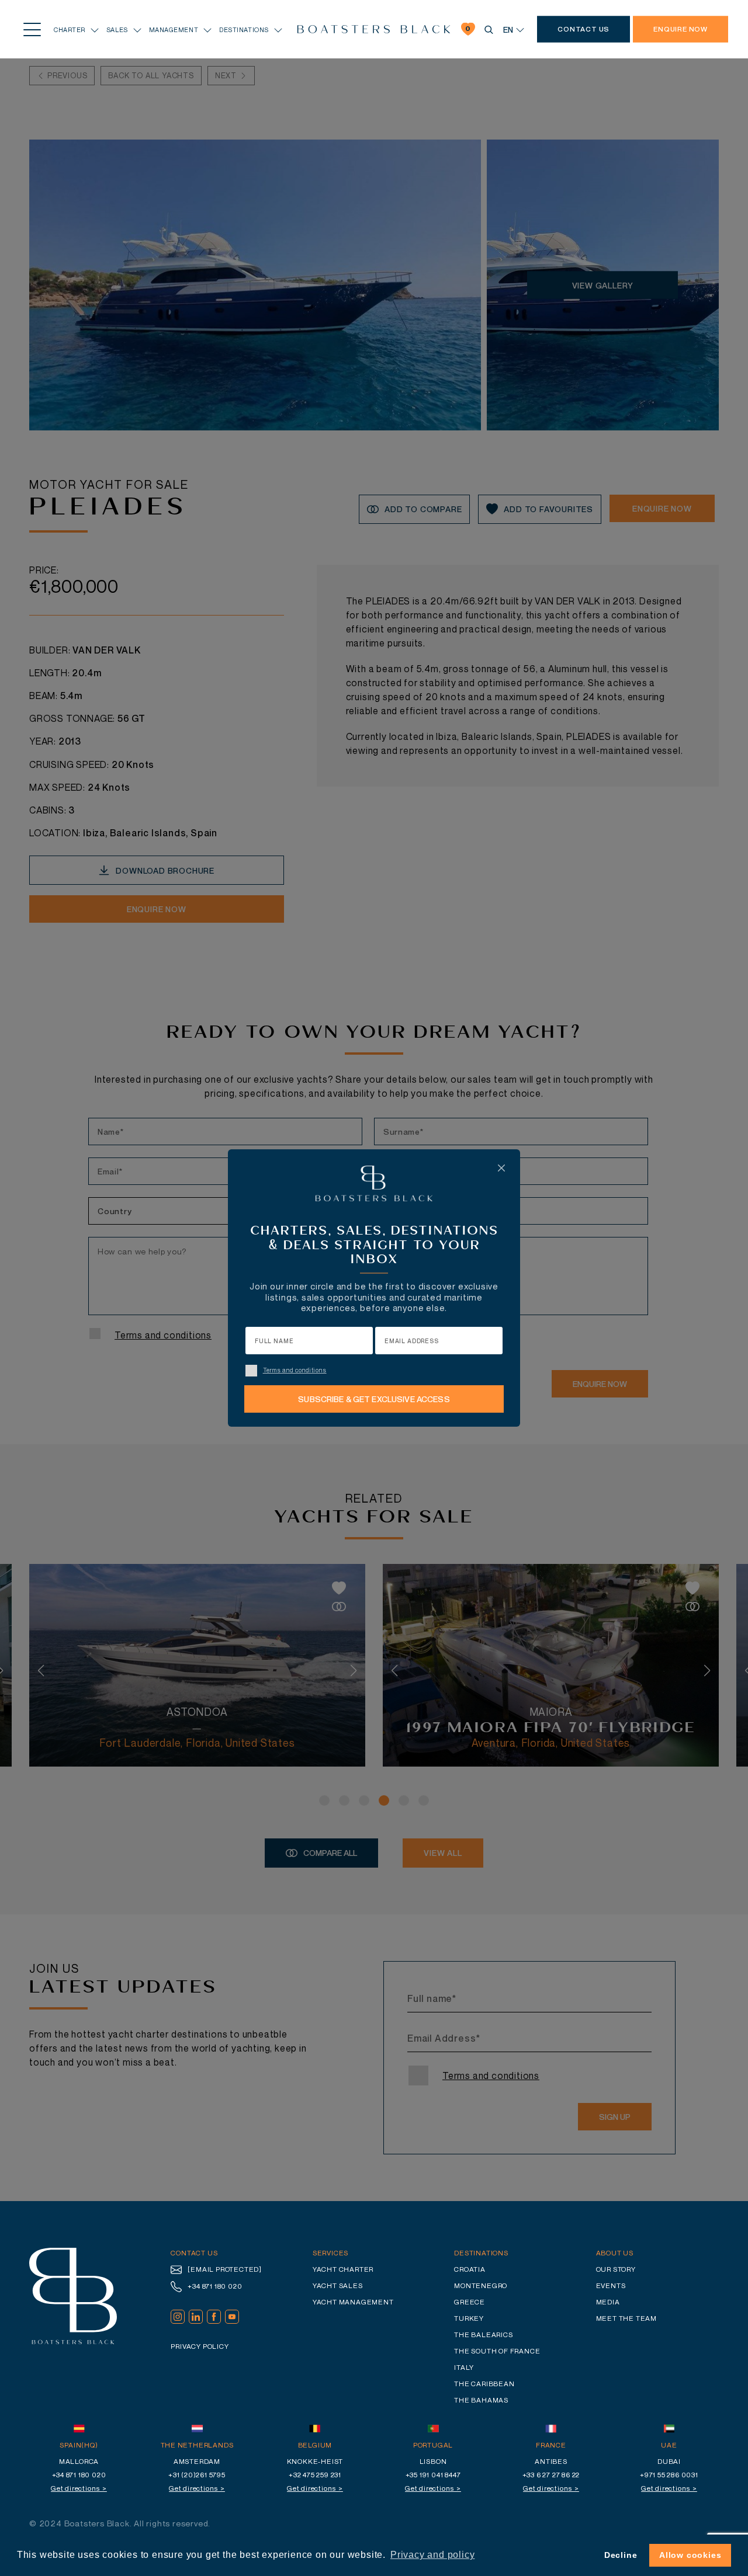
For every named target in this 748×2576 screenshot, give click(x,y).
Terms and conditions (295, 1370)
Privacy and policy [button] (432, 2555)
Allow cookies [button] (690, 2555)
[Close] (501, 1168)
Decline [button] (621, 2555)
